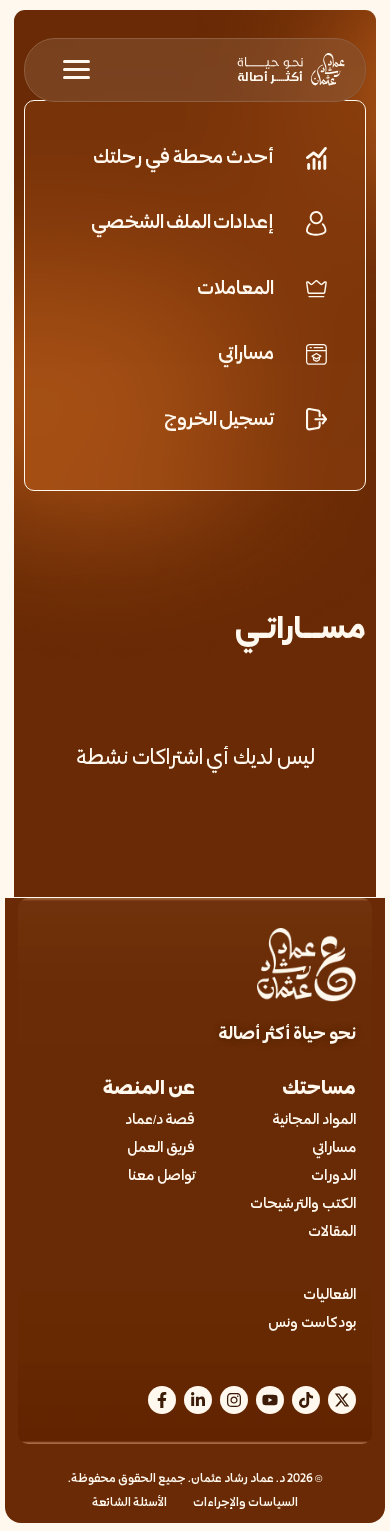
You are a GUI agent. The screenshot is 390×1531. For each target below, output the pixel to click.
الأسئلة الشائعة (129, 1503)
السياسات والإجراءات (245, 1503)
